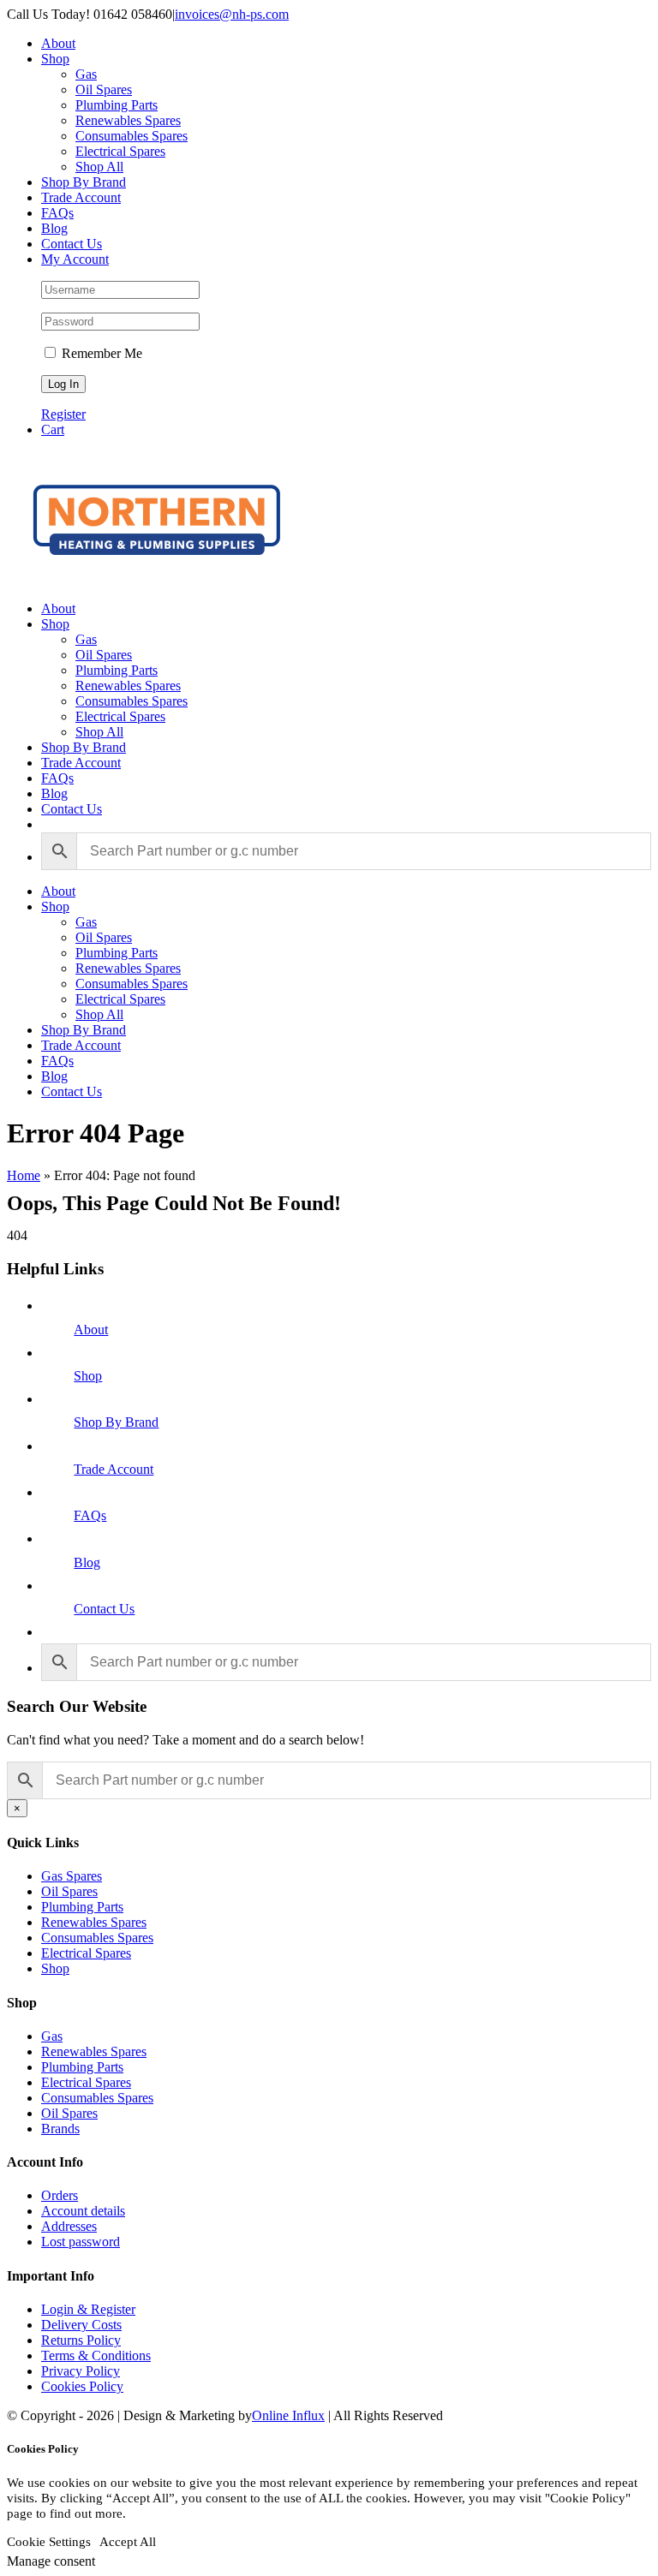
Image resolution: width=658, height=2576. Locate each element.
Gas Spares (72, 1876)
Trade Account (114, 1469)
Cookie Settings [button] (49, 2542)
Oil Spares (69, 1891)
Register (63, 414)
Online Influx (288, 2415)
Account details (83, 2211)
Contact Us (104, 1609)
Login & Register (88, 2309)
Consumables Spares (97, 1938)
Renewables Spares (94, 1922)
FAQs (90, 1515)
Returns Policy (81, 2340)
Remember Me (100, 353)
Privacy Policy (81, 2371)
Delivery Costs (81, 2325)
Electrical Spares (86, 1953)
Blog (87, 1562)
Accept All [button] (128, 2542)
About (91, 1330)
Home (24, 1175)
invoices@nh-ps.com (232, 14)
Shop (88, 1376)
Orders (60, 2195)
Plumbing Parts (82, 1907)
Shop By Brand (116, 1422)
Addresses (69, 2226)
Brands (60, 2129)
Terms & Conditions (96, 2355)
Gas (52, 2036)
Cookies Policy (82, 2386)
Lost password (81, 2242)
